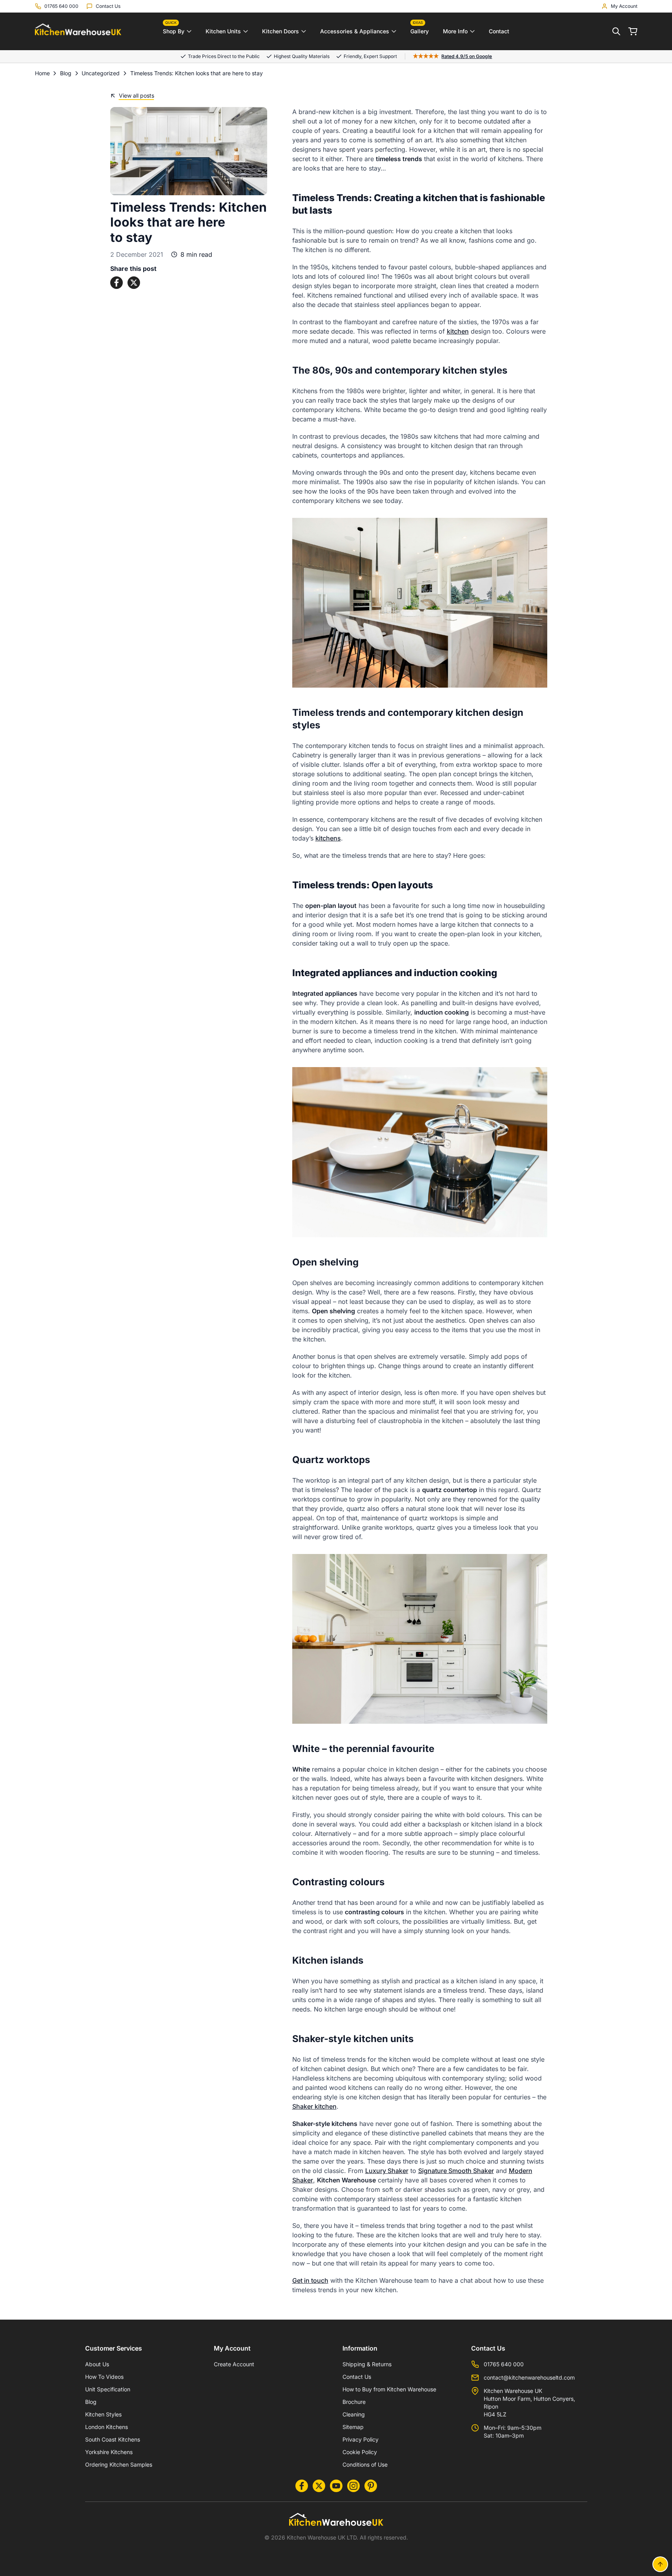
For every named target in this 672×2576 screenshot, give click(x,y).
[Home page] (78, 32)
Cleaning (354, 2414)
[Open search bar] (616, 31)
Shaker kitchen (314, 2106)
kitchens (328, 838)
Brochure (354, 2402)
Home (42, 73)
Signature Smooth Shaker (456, 2171)
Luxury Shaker (387, 2171)
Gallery (420, 29)
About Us (97, 2364)
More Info (455, 31)
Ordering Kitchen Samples (119, 2464)
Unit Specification (108, 2389)
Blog (66, 73)
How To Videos (104, 2377)
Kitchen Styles (103, 2414)
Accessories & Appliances (355, 31)
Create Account (234, 2364)
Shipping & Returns (367, 2364)
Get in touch (310, 2280)
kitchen (458, 331)
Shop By (174, 29)
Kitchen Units (223, 31)
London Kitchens (107, 2427)
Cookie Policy (360, 2452)
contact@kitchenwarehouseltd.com (529, 2377)
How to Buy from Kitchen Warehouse (389, 2389)
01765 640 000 (504, 2364)
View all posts (137, 95)
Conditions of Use (365, 2464)
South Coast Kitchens (113, 2439)
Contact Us (357, 2377)
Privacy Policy (361, 2439)
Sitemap (353, 2427)
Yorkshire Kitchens (109, 2452)
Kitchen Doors (280, 31)
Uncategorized (101, 73)
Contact (499, 31)
